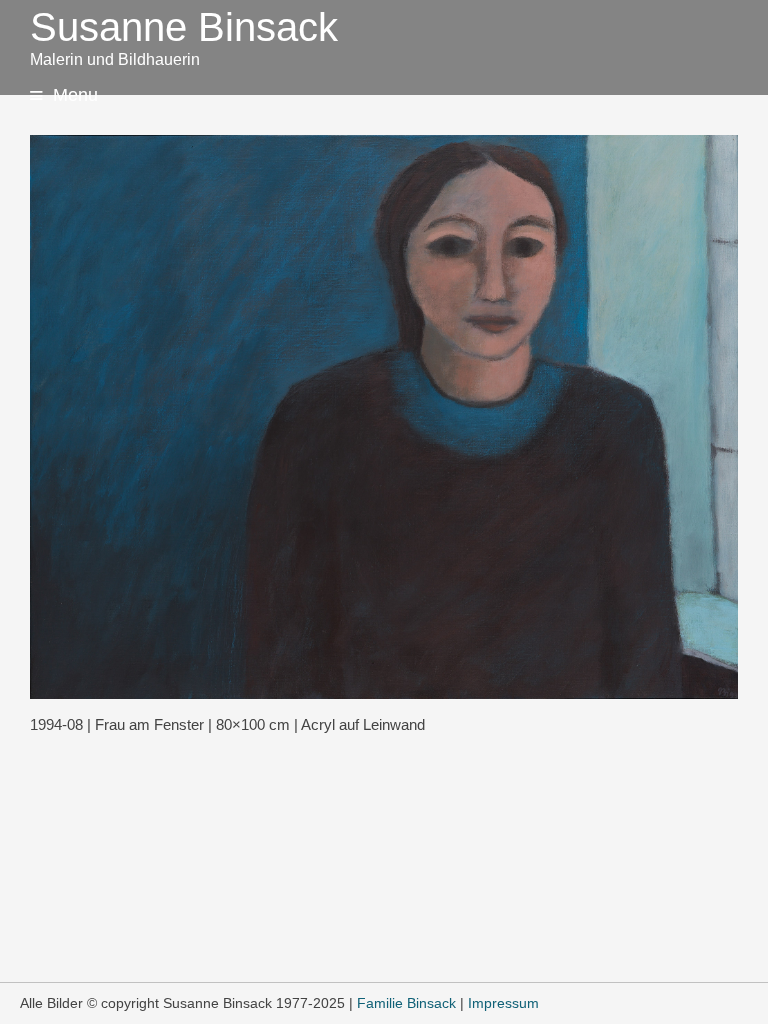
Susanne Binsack (184, 27)
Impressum (503, 1003)
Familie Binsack (406, 1003)
